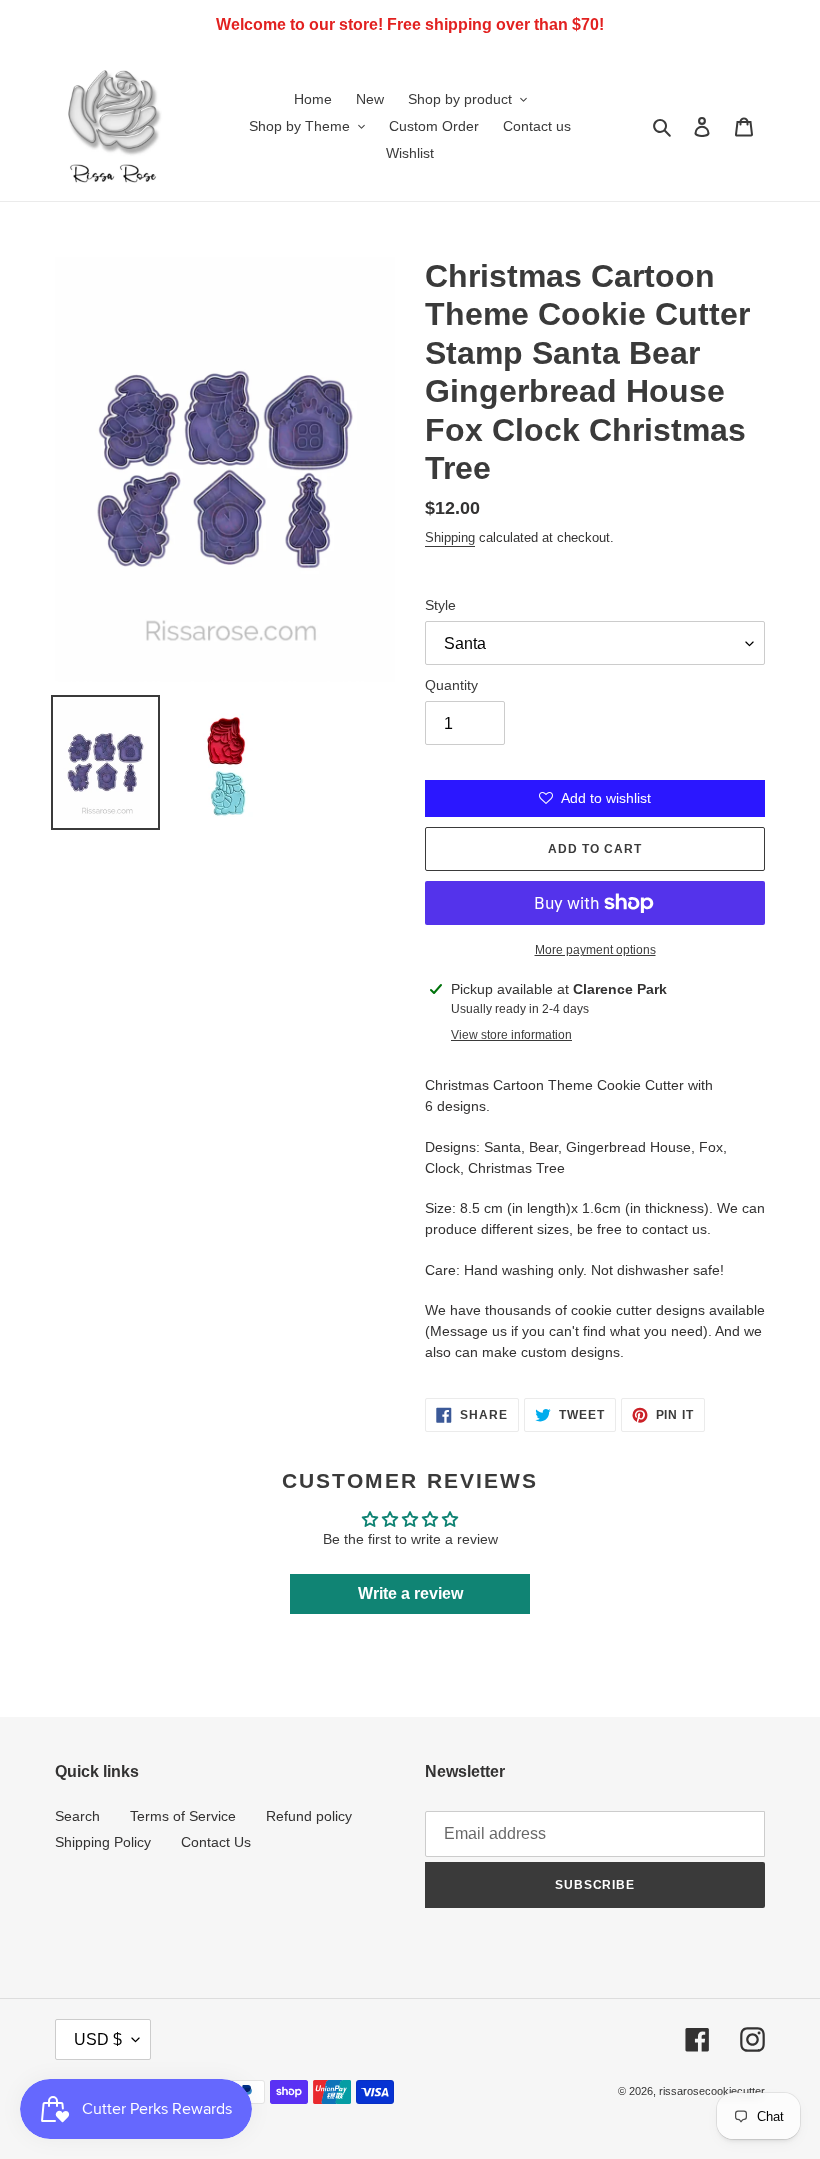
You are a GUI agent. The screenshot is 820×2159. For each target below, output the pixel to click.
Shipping (450, 537)
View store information (511, 1035)
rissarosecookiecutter (712, 2091)
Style (440, 605)
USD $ (98, 2039)
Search (77, 1816)
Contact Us (216, 1842)
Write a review (410, 1593)
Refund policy (309, 1816)
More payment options (595, 950)
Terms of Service (183, 1816)
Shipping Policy (103, 1842)
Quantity (451, 685)
